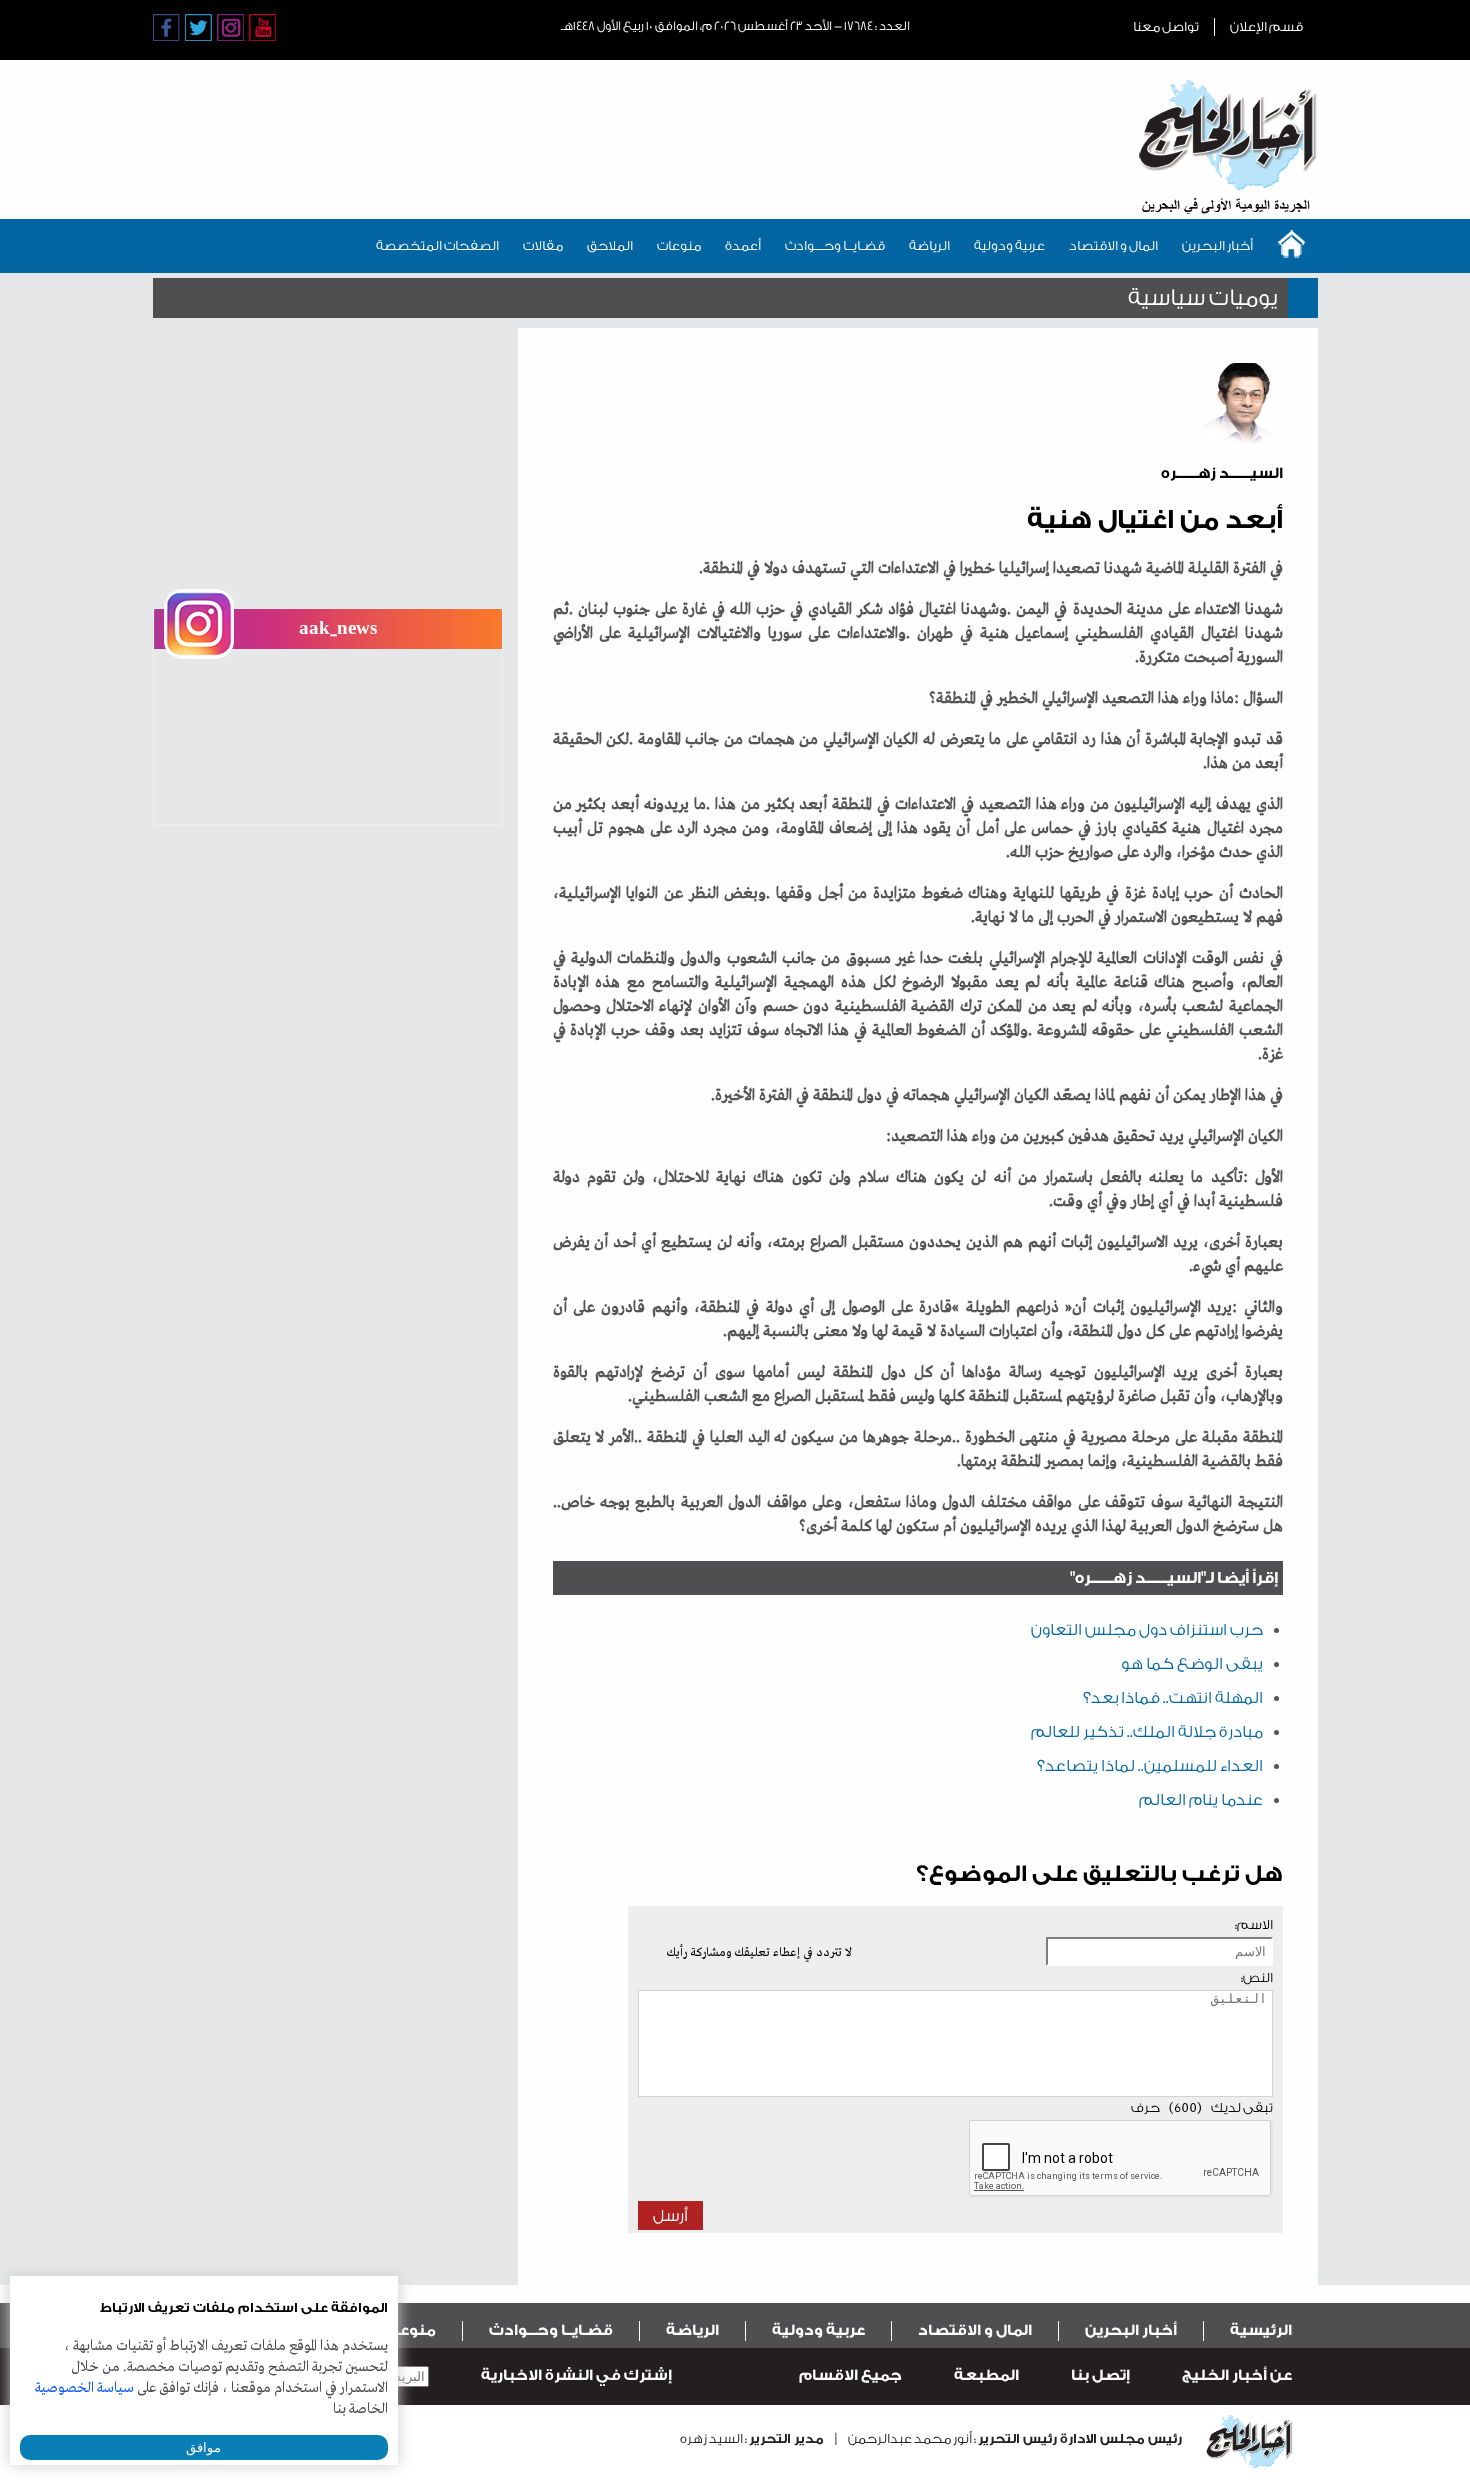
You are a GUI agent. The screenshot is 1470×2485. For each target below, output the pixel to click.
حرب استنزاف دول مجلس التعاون (1147, 1630)
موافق (203, 2447)
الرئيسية (1261, 2330)
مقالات (543, 245)
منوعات (679, 245)
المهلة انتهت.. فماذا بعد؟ (1173, 1698)
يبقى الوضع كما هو (1192, 1664)
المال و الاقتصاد (1113, 245)
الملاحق (610, 245)
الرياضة (929, 245)
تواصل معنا (1166, 26)
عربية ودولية (1009, 245)
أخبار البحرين (1217, 245)
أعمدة (743, 245)
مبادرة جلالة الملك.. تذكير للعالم (1147, 1732)
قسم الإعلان (1266, 26)
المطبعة (986, 2375)
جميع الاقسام (850, 2375)
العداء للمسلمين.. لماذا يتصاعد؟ (1150, 1766)
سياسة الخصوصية (84, 2388)
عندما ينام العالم (1201, 1800)
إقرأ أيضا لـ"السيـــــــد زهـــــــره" (1174, 1578)
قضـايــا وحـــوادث (835, 245)
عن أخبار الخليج (1237, 2375)
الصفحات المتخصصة (437, 245)
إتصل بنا (1100, 2375)
